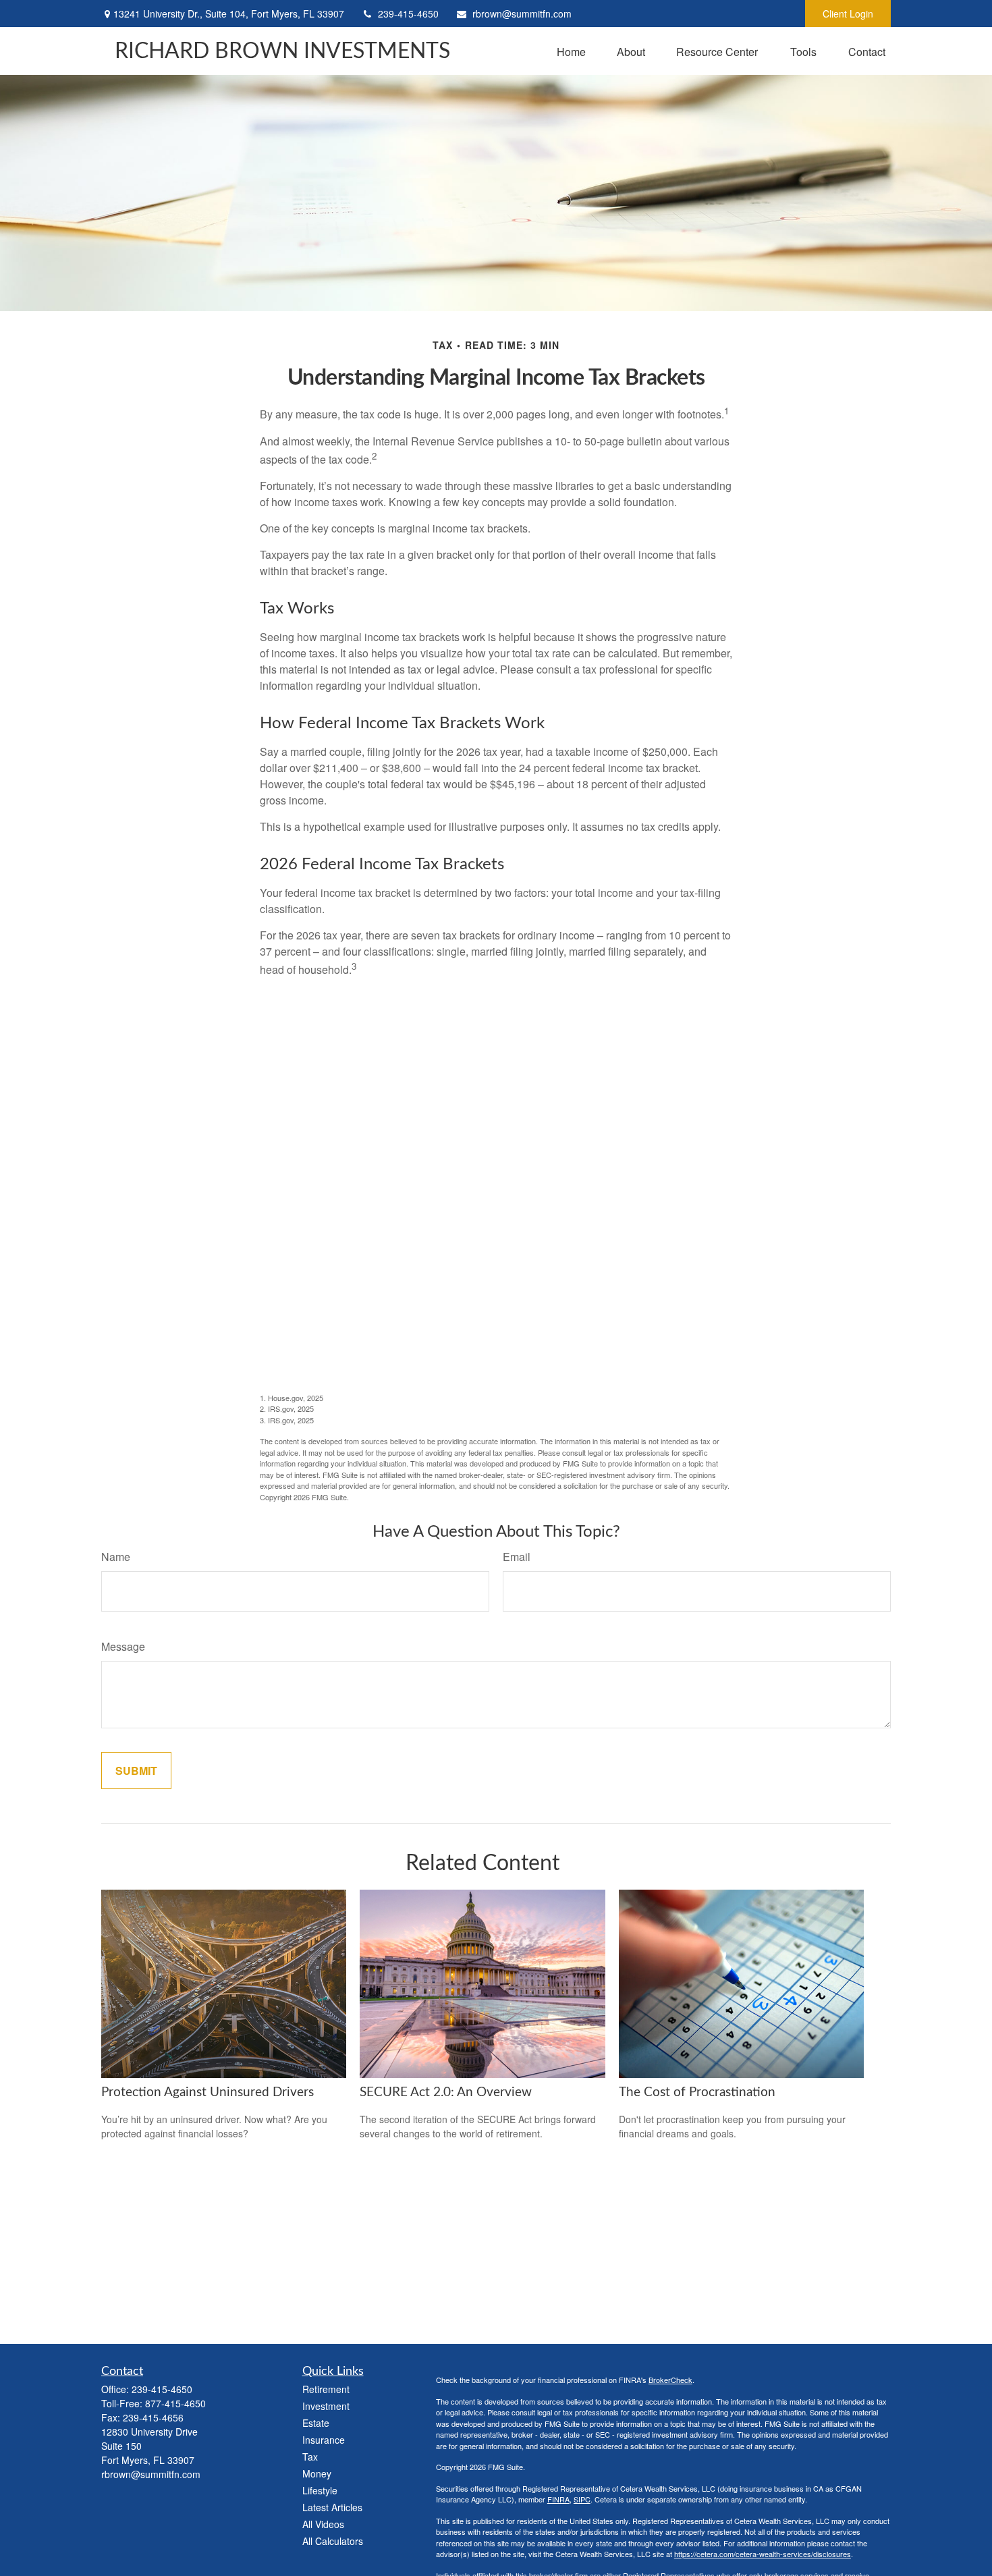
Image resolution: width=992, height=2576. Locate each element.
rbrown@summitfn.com (522, 13)
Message (123, 1646)
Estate (316, 2423)
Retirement (326, 2389)
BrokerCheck (670, 2380)
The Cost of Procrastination (697, 2092)
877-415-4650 (175, 2403)
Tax (310, 2457)
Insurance (324, 2440)
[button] (571, 51)
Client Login (848, 13)
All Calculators (333, 2541)
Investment (326, 2406)
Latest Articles (332, 2507)
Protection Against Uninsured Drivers (208, 2092)
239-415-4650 (408, 13)
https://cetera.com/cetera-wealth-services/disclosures (763, 2554)
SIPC (582, 2499)
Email (517, 1557)
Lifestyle (320, 2490)
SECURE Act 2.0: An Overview (446, 2092)
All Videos (323, 2524)
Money (317, 2473)
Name (116, 1557)
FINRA (558, 2499)
